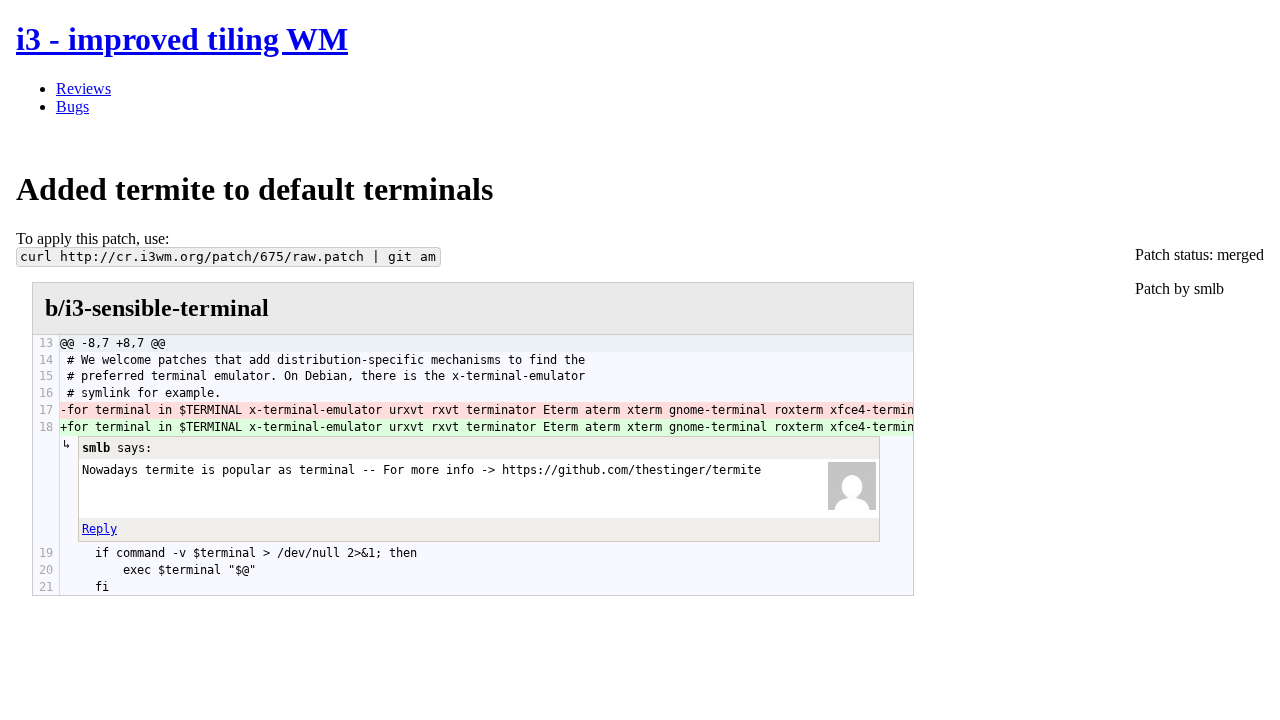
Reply (99, 529)
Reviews (83, 88)
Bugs (72, 106)
